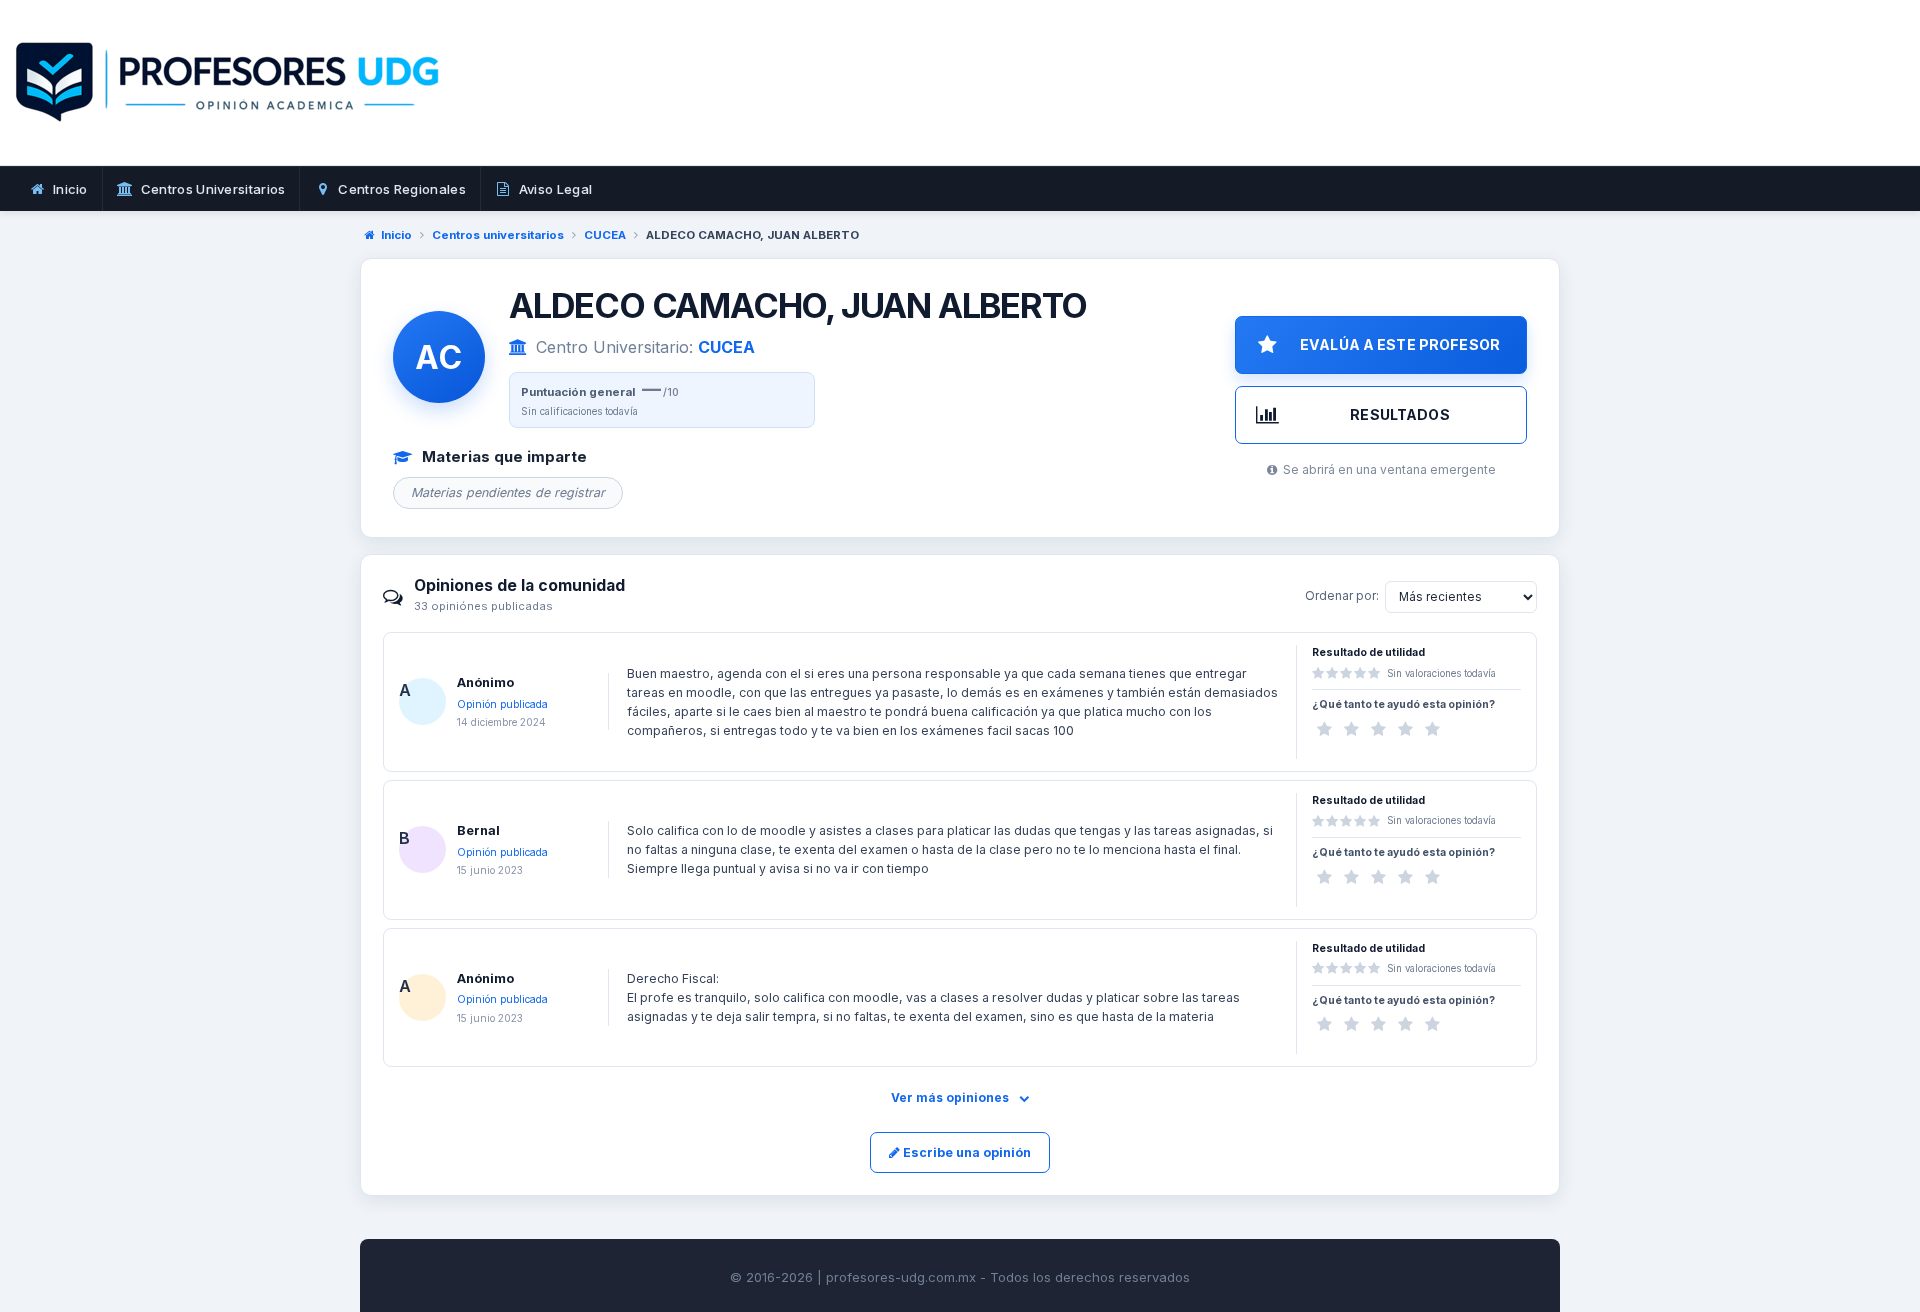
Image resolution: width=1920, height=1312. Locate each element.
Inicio (396, 235)
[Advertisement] (1260, 105)
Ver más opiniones (951, 1097)
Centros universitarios (498, 235)
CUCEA (605, 235)
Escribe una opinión (965, 1152)
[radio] (1324, 729)
